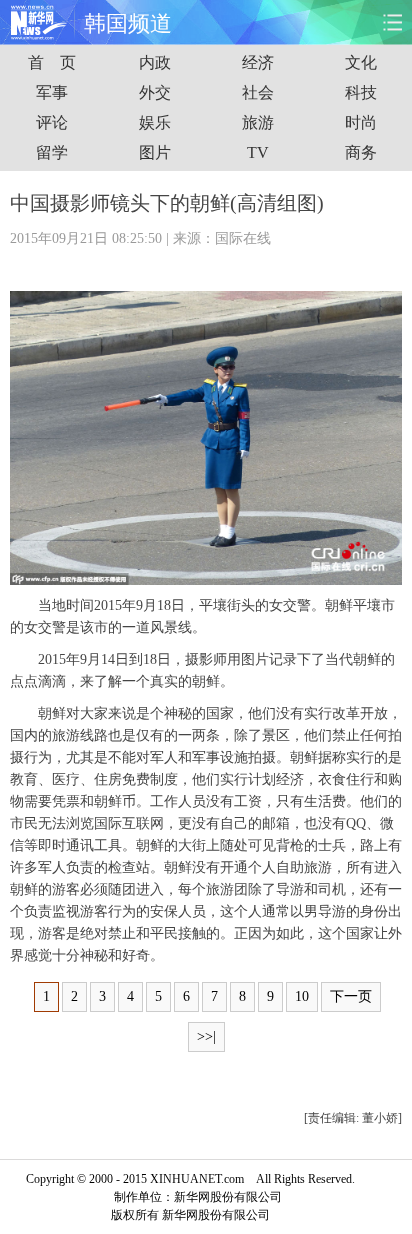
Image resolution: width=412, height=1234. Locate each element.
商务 (361, 152)
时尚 (361, 122)
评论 (52, 122)
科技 (361, 92)
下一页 (351, 996)
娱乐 (155, 122)
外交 (155, 92)
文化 (361, 62)
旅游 (258, 122)
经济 (258, 62)
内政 (155, 62)
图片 (155, 152)
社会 (258, 92)
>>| (206, 1036)
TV (258, 152)
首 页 (52, 62)
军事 (52, 92)
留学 (52, 152)
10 (302, 996)
